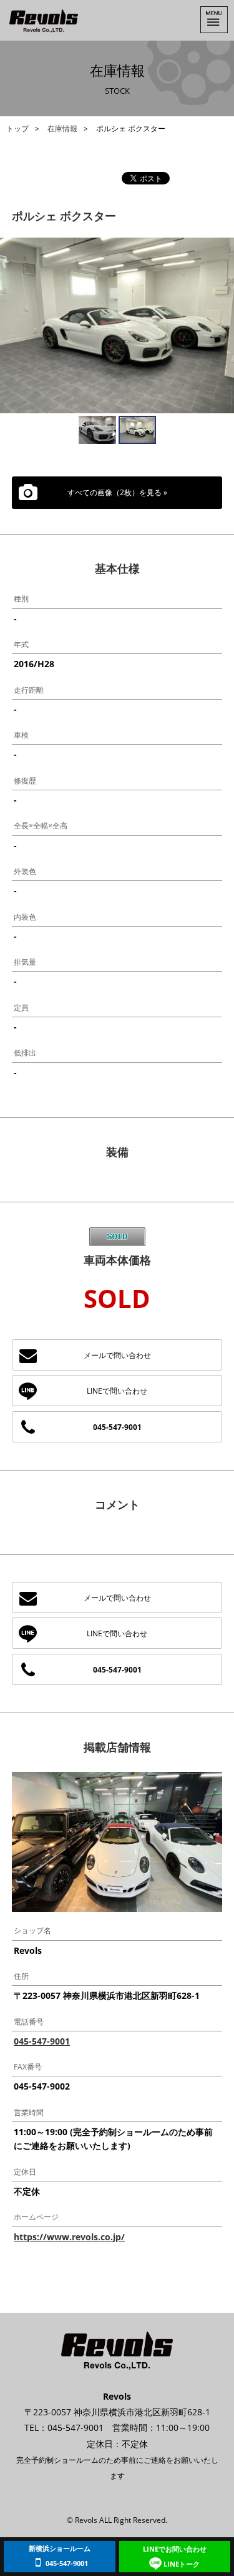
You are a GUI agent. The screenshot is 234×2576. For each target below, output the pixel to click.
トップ (17, 128)
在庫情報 (62, 128)
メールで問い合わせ (117, 1355)
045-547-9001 (117, 1427)
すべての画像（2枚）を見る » (117, 492)
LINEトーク (175, 2556)
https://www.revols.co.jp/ (69, 2237)
